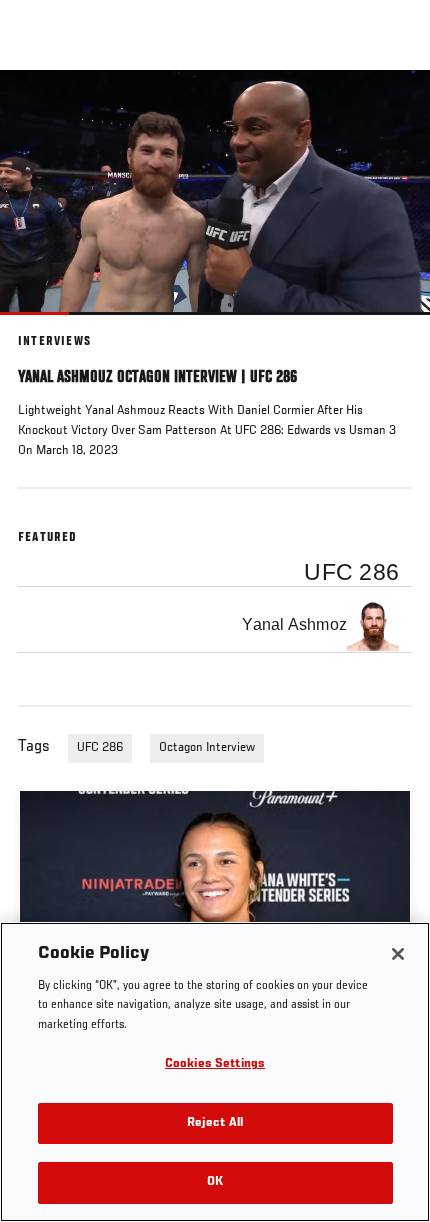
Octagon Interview (207, 748)
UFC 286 (100, 748)
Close (394, 108)
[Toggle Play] (42, 327)
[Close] (398, 954)
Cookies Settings (215, 1064)
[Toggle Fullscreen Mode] (389, 327)
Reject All (215, 1123)
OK (215, 1182)
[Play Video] (215, 192)
